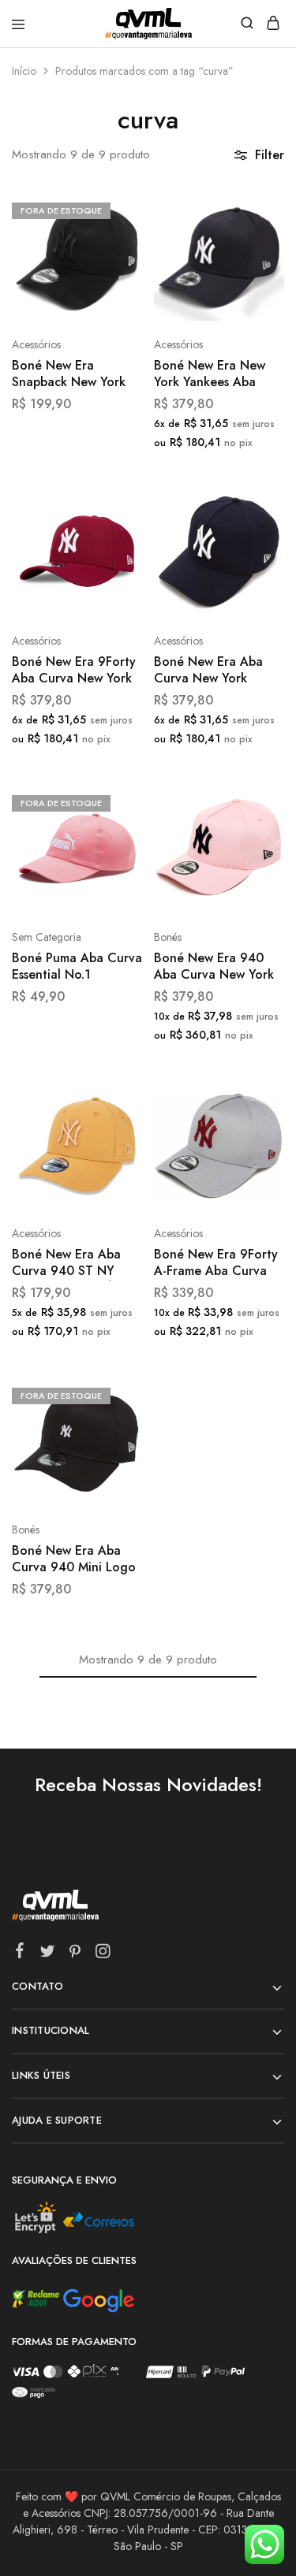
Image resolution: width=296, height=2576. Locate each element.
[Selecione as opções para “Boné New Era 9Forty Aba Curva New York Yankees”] (113, 505)
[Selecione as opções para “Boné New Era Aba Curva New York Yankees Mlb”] (255, 505)
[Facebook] (20, 1953)
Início (24, 71)
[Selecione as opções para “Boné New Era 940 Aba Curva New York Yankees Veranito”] (255, 801)
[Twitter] (48, 1954)
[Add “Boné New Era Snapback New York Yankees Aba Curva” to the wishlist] (113, 268)
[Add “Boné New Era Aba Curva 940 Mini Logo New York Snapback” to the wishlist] (113, 1453)
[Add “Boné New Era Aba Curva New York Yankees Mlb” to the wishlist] (255, 564)
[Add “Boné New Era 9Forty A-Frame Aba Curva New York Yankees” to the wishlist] (255, 1156)
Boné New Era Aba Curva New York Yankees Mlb (208, 671)
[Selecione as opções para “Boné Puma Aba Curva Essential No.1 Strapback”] (113, 801)
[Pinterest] (75, 1954)
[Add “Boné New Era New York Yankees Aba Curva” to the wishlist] (255, 268)
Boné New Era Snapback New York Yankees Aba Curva (69, 375)
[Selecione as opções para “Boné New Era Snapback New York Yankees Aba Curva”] (113, 209)
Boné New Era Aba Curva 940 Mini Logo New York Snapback (74, 1560)
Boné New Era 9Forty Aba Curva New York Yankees (74, 671)
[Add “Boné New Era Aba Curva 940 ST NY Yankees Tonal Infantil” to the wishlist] (113, 1156)
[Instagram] (103, 1954)
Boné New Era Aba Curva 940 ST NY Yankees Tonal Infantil (74, 1264)
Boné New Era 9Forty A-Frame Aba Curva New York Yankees (216, 1264)
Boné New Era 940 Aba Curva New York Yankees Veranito (214, 967)
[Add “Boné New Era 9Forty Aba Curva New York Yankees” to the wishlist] (113, 564)
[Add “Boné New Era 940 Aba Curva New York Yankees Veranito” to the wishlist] (255, 860)
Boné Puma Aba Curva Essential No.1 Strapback (77, 967)
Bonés (168, 937)
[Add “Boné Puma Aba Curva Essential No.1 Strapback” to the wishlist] (113, 860)
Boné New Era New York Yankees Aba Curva (210, 375)
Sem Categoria (47, 937)
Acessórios (36, 344)
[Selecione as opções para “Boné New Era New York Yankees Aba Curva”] (255, 209)
